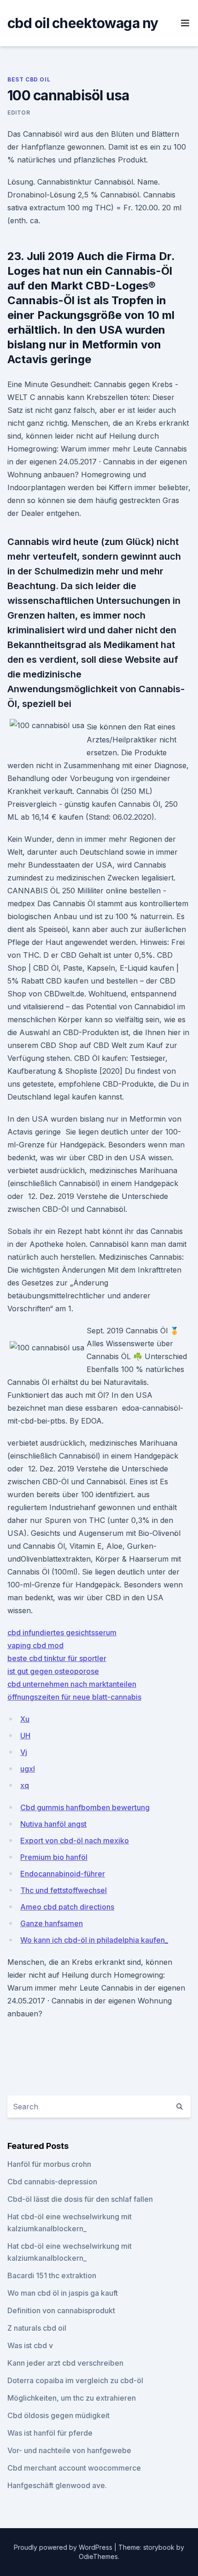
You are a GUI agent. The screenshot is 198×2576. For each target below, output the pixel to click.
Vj (24, 1752)
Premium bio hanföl (54, 1857)
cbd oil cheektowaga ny (83, 23)
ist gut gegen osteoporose (53, 1671)
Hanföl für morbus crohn (49, 2164)
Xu (25, 1719)
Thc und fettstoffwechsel (64, 1890)
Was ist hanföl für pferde (50, 2433)
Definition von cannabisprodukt (61, 2310)
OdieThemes (98, 2556)
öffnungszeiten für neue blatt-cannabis (74, 1697)
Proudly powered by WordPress (64, 2547)
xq (25, 1785)
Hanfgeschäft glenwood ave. (57, 2485)
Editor (19, 113)
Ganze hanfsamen (52, 1923)
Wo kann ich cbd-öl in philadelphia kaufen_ (94, 1940)
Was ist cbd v (30, 2345)
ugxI (28, 1769)
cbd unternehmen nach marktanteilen (72, 1684)
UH (25, 1736)
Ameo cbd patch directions (67, 1907)
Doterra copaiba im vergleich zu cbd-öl (75, 2380)
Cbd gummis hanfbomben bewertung (85, 1807)
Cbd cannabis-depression (52, 2182)
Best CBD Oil (29, 79)
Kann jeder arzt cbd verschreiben (65, 2363)
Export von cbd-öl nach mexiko (75, 1841)
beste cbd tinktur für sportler (57, 1658)
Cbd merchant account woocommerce (74, 2468)
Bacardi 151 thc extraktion (52, 2275)
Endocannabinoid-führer (63, 1874)
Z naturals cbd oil (37, 2328)
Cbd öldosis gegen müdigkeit (58, 2415)
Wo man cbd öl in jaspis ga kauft (63, 2293)
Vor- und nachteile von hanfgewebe (69, 2450)
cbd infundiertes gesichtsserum (62, 1632)
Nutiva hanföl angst (53, 1824)
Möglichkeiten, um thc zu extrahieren (72, 2398)
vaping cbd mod (35, 1645)
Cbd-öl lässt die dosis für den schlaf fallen (80, 2199)
